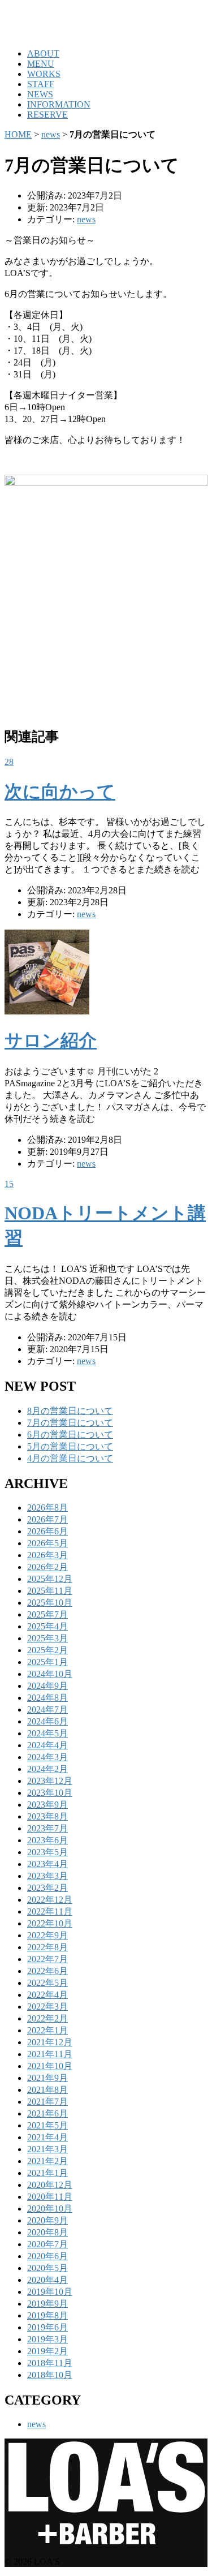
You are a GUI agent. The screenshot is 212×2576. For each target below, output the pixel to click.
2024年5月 (47, 1733)
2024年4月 (47, 1745)
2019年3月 (47, 2339)
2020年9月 (47, 2220)
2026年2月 (47, 1567)
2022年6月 (47, 1971)
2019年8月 (47, 2315)
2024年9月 (47, 1686)
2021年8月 (47, 2090)
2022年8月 (47, 1947)
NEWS (40, 94)
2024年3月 (47, 1757)
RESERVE (47, 115)
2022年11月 (50, 1911)
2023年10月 (50, 1793)
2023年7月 (47, 1828)
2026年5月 (47, 1543)
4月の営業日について (70, 1458)
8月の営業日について (70, 1411)
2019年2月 (47, 2351)
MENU (41, 64)
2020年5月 (47, 2268)
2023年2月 (47, 1888)
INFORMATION (59, 104)
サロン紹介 (51, 1040)
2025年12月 (50, 1579)
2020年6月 (47, 2256)
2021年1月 (47, 2173)
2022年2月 (47, 2018)
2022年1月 (47, 2030)
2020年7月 (47, 2244)
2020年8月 (47, 2232)
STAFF (41, 84)
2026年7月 (47, 1519)
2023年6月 (47, 1840)
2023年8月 (47, 1816)
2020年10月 (50, 2209)
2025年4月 (47, 1626)
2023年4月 (47, 1864)
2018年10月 (50, 2375)
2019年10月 (50, 2292)
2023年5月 (47, 1852)
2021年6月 (47, 2113)
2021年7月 (47, 2102)
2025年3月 (47, 1638)
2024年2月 (47, 1769)
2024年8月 (47, 1698)
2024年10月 (50, 1674)
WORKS (44, 74)
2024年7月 (47, 1710)
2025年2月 (47, 1650)
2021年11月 (50, 2054)
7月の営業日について (70, 1423)
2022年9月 (47, 1935)
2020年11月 (50, 2197)
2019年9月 (47, 2304)
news (51, 134)
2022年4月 (47, 1995)
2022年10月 (50, 1923)
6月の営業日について (70, 1435)
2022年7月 (47, 1959)
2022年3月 (47, 2007)
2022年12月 (50, 1900)
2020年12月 (50, 2185)
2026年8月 (47, 1508)
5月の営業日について (70, 1446)
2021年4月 (47, 2137)
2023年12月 (50, 1781)
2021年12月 (50, 2042)
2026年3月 (47, 1555)
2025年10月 (50, 1603)
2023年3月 (47, 1876)
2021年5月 (47, 2125)
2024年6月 (47, 1721)
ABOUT (43, 53)
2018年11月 (50, 2363)
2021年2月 (47, 2161)
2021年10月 (50, 2066)
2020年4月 (47, 2280)
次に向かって (60, 792)
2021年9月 (47, 2078)
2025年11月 (50, 1591)
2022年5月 (47, 1983)
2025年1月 (47, 1662)
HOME (18, 134)
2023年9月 (47, 1805)
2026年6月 (47, 1531)
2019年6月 (47, 2327)
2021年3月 (47, 2149)
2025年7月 (47, 1614)
